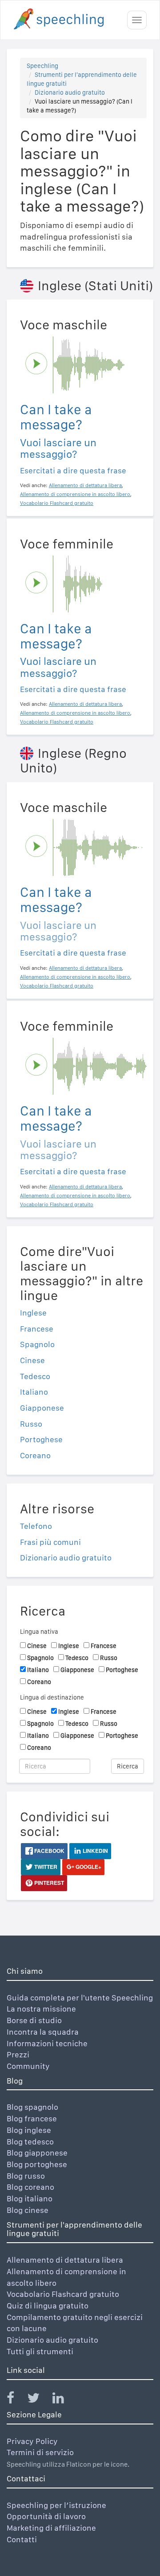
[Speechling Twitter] (39, 2400)
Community (28, 2066)
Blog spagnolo (32, 2107)
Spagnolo (37, 1344)
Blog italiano (30, 2198)
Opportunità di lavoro (46, 2516)
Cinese (32, 1360)
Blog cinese (28, 2210)
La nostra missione (41, 2009)
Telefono (36, 1526)
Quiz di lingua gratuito (48, 2306)
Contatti (22, 2539)
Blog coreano (30, 2187)
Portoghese (41, 1439)
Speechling (42, 66)
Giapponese (42, 1408)
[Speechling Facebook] (16, 2400)
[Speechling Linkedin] (64, 2400)
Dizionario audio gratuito (70, 92)
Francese (37, 1329)
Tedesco (35, 1376)
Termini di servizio (40, 2452)
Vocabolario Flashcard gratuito (63, 2294)
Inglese (33, 1313)
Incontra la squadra (43, 2032)
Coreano (35, 1455)
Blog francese (32, 2118)
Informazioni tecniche (47, 2043)
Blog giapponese (37, 2153)
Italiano (34, 1392)
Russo (31, 1424)
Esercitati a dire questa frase (73, 470)
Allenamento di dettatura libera (65, 2260)
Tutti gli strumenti (40, 2351)
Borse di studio (34, 2020)
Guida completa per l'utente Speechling (80, 1998)
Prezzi (18, 2054)
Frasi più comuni (50, 1542)
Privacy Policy (32, 2441)
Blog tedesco (30, 2142)
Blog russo (26, 2176)
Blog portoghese (37, 2164)
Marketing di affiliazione (51, 2528)
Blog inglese (29, 2130)
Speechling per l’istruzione (56, 2505)
